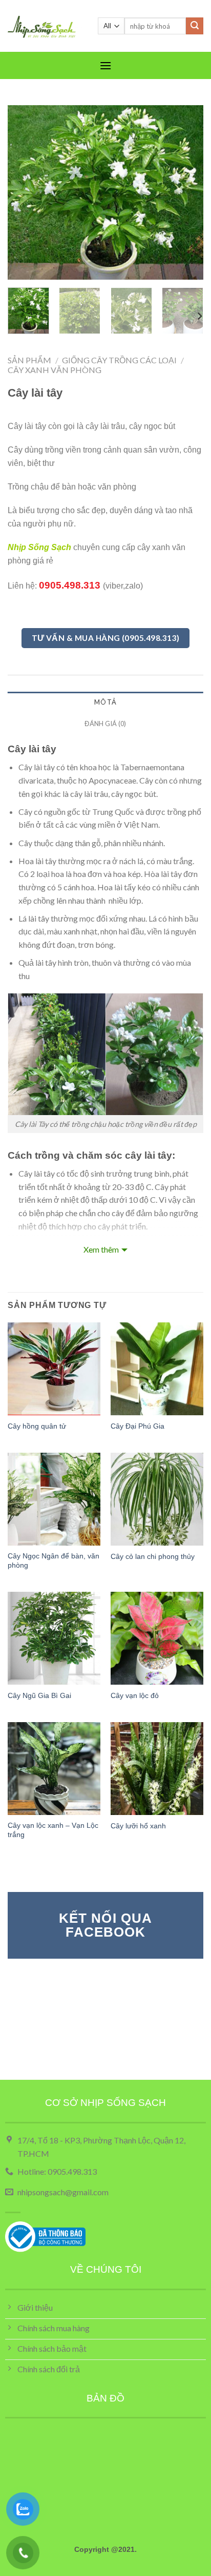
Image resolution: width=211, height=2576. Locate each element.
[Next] (186, 192)
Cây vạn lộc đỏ (135, 1696)
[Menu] (105, 65)
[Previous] (25, 192)
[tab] (105, 702)
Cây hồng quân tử (37, 1426)
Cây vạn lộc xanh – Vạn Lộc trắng (53, 1830)
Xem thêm (101, 1249)
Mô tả (105, 702)
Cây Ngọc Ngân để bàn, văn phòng (54, 1561)
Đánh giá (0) (105, 724)
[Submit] (195, 26)
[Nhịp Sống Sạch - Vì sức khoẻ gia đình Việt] (45, 26)
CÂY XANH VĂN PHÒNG (55, 370)
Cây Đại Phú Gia (138, 1426)
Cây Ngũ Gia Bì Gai (39, 1696)
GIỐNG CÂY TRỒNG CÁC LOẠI (119, 360)
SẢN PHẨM (29, 360)
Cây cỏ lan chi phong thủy (153, 1557)
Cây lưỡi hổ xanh (138, 1826)
